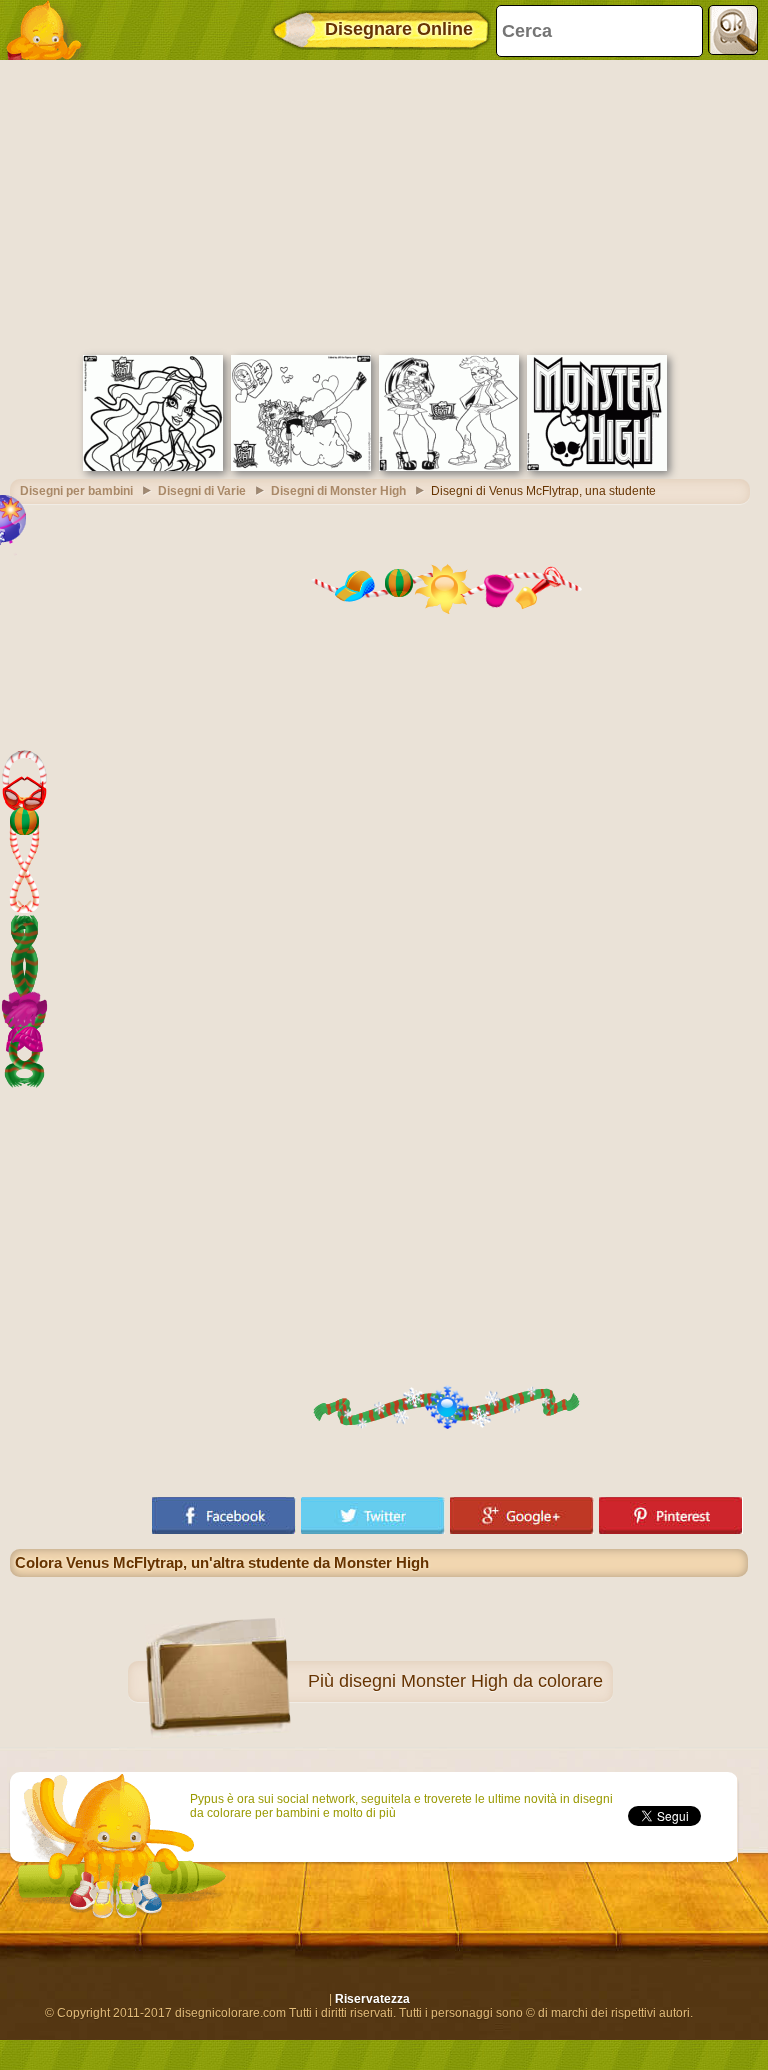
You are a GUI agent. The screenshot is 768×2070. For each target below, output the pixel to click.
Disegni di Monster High (338, 491)
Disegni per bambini (76, 491)
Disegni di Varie (202, 491)
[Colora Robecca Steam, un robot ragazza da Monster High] (153, 467)
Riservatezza (372, 1999)
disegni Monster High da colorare (471, 1681)
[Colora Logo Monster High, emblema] (597, 467)
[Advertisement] (379, 205)
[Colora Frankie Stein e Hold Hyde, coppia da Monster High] (449, 467)
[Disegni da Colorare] (50, 30)
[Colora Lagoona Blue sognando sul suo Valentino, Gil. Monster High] (301, 467)
